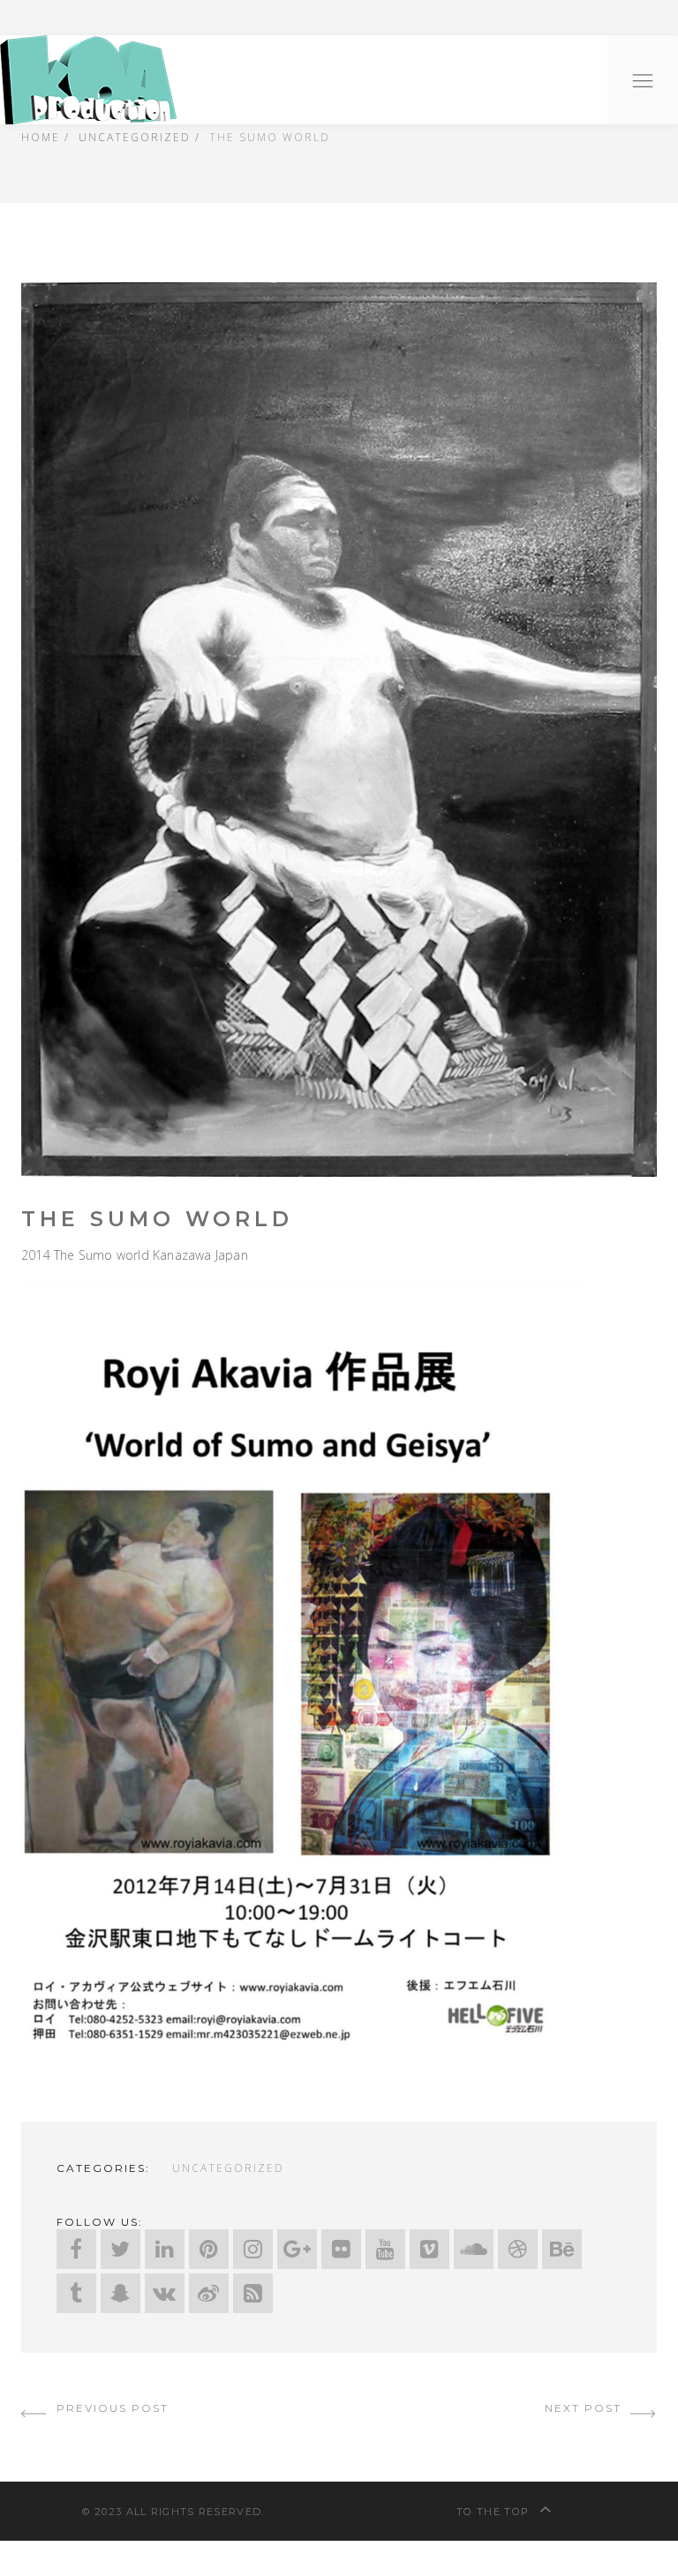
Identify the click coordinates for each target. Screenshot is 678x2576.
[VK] (165, 2293)
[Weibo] (209, 2293)
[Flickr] (341, 2249)
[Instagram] (253, 2249)
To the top (494, 2512)
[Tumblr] (76, 2293)
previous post (110, 2408)
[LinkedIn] (165, 2249)
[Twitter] (121, 2249)
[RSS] (253, 2293)
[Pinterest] (209, 2249)
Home (41, 137)
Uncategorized (135, 137)
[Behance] (562, 2249)
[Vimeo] (429, 2249)
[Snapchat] (121, 2293)
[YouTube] (385, 2249)
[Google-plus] (297, 2249)
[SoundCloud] (474, 2249)
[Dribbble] (518, 2249)
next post (585, 2408)
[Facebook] (76, 2249)
